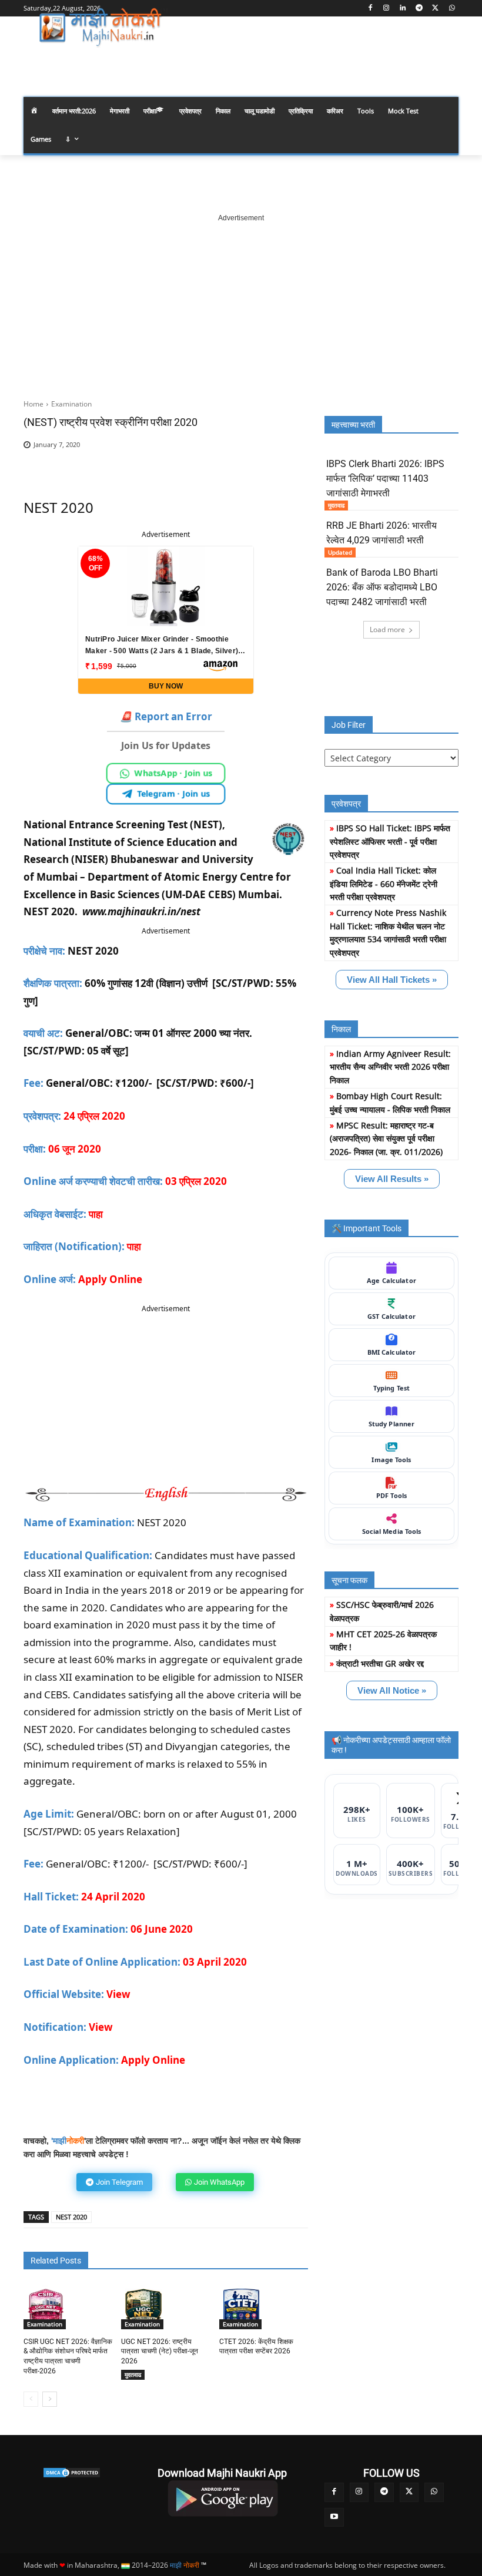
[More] (280, 463)
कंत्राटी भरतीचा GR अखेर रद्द (380, 1663)
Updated (340, 552)
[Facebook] (370, 9)
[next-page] (50, 2399)
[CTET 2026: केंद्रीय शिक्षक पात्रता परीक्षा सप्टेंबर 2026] (242, 2307)
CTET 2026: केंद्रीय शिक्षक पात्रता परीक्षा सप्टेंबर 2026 (256, 2347)
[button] (445, 61)
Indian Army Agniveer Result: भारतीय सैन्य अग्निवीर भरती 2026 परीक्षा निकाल (390, 1067)
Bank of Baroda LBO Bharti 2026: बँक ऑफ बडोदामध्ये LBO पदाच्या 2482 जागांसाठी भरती (382, 587)
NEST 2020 (71, 2217)
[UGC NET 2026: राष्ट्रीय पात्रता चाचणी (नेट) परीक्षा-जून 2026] (143, 2307)
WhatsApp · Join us (173, 773)
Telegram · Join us (173, 793)
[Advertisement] (241, 297)
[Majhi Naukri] (103, 28)
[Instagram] (386, 9)
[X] (435, 9)
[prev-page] (31, 2399)
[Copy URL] (253, 463)
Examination (71, 404)
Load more (387, 629)
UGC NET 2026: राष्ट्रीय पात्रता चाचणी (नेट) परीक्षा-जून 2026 (160, 2352)
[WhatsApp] (452, 9)
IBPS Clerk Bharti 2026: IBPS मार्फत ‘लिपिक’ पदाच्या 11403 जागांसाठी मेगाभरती (385, 478)
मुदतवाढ (133, 2375)
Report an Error (166, 716)
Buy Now (166, 686)
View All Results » (392, 1179)
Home (34, 404)
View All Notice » (392, 1690)
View (118, 1994)
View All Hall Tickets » (392, 980)
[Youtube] (334, 2518)
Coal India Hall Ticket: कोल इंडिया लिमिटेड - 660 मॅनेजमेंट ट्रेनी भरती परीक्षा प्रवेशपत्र (384, 884)
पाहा (96, 1214)
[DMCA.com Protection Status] (72, 2473)
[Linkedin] (403, 9)
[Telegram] (419, 9)
